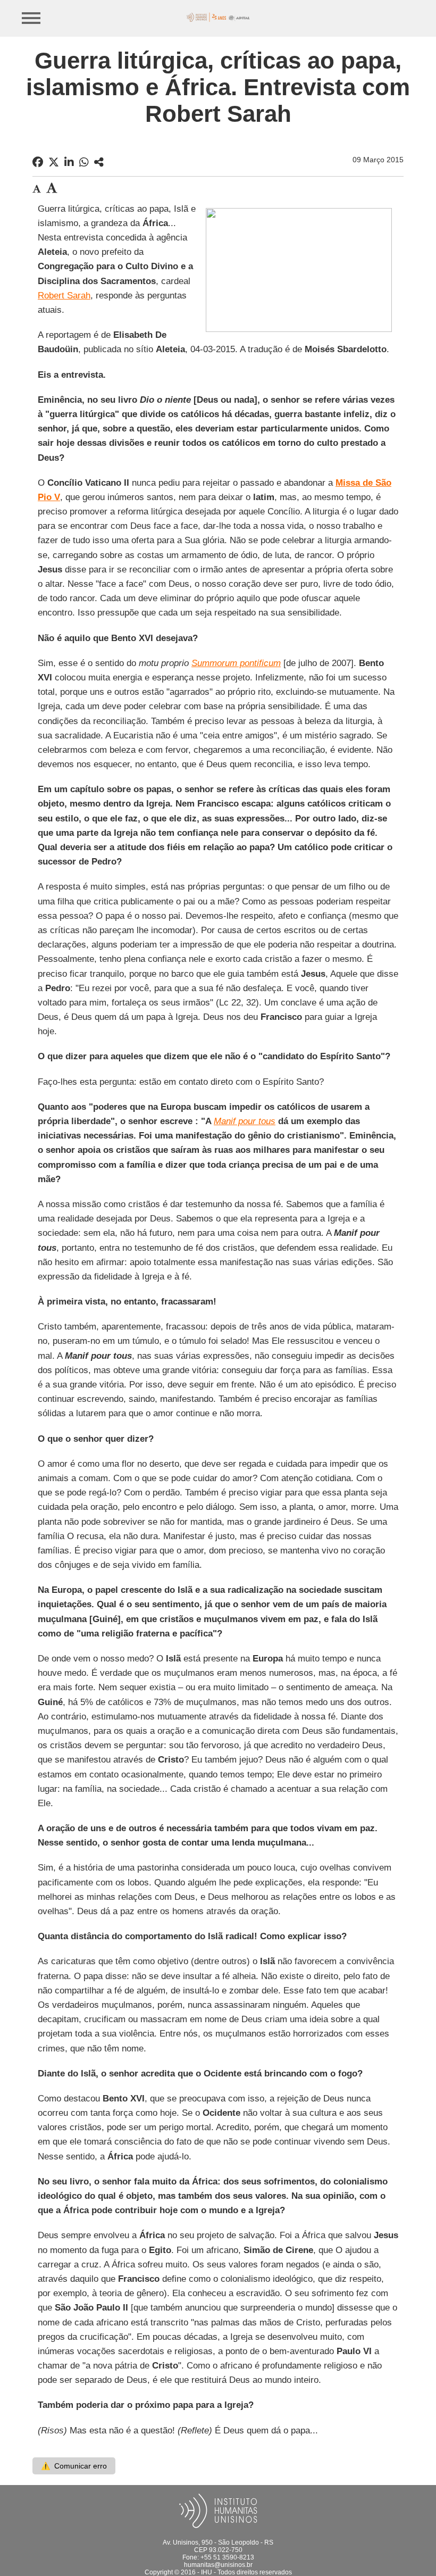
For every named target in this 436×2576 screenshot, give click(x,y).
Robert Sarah (64, 296)
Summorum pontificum (236, 663)
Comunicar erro (74, 2466)
